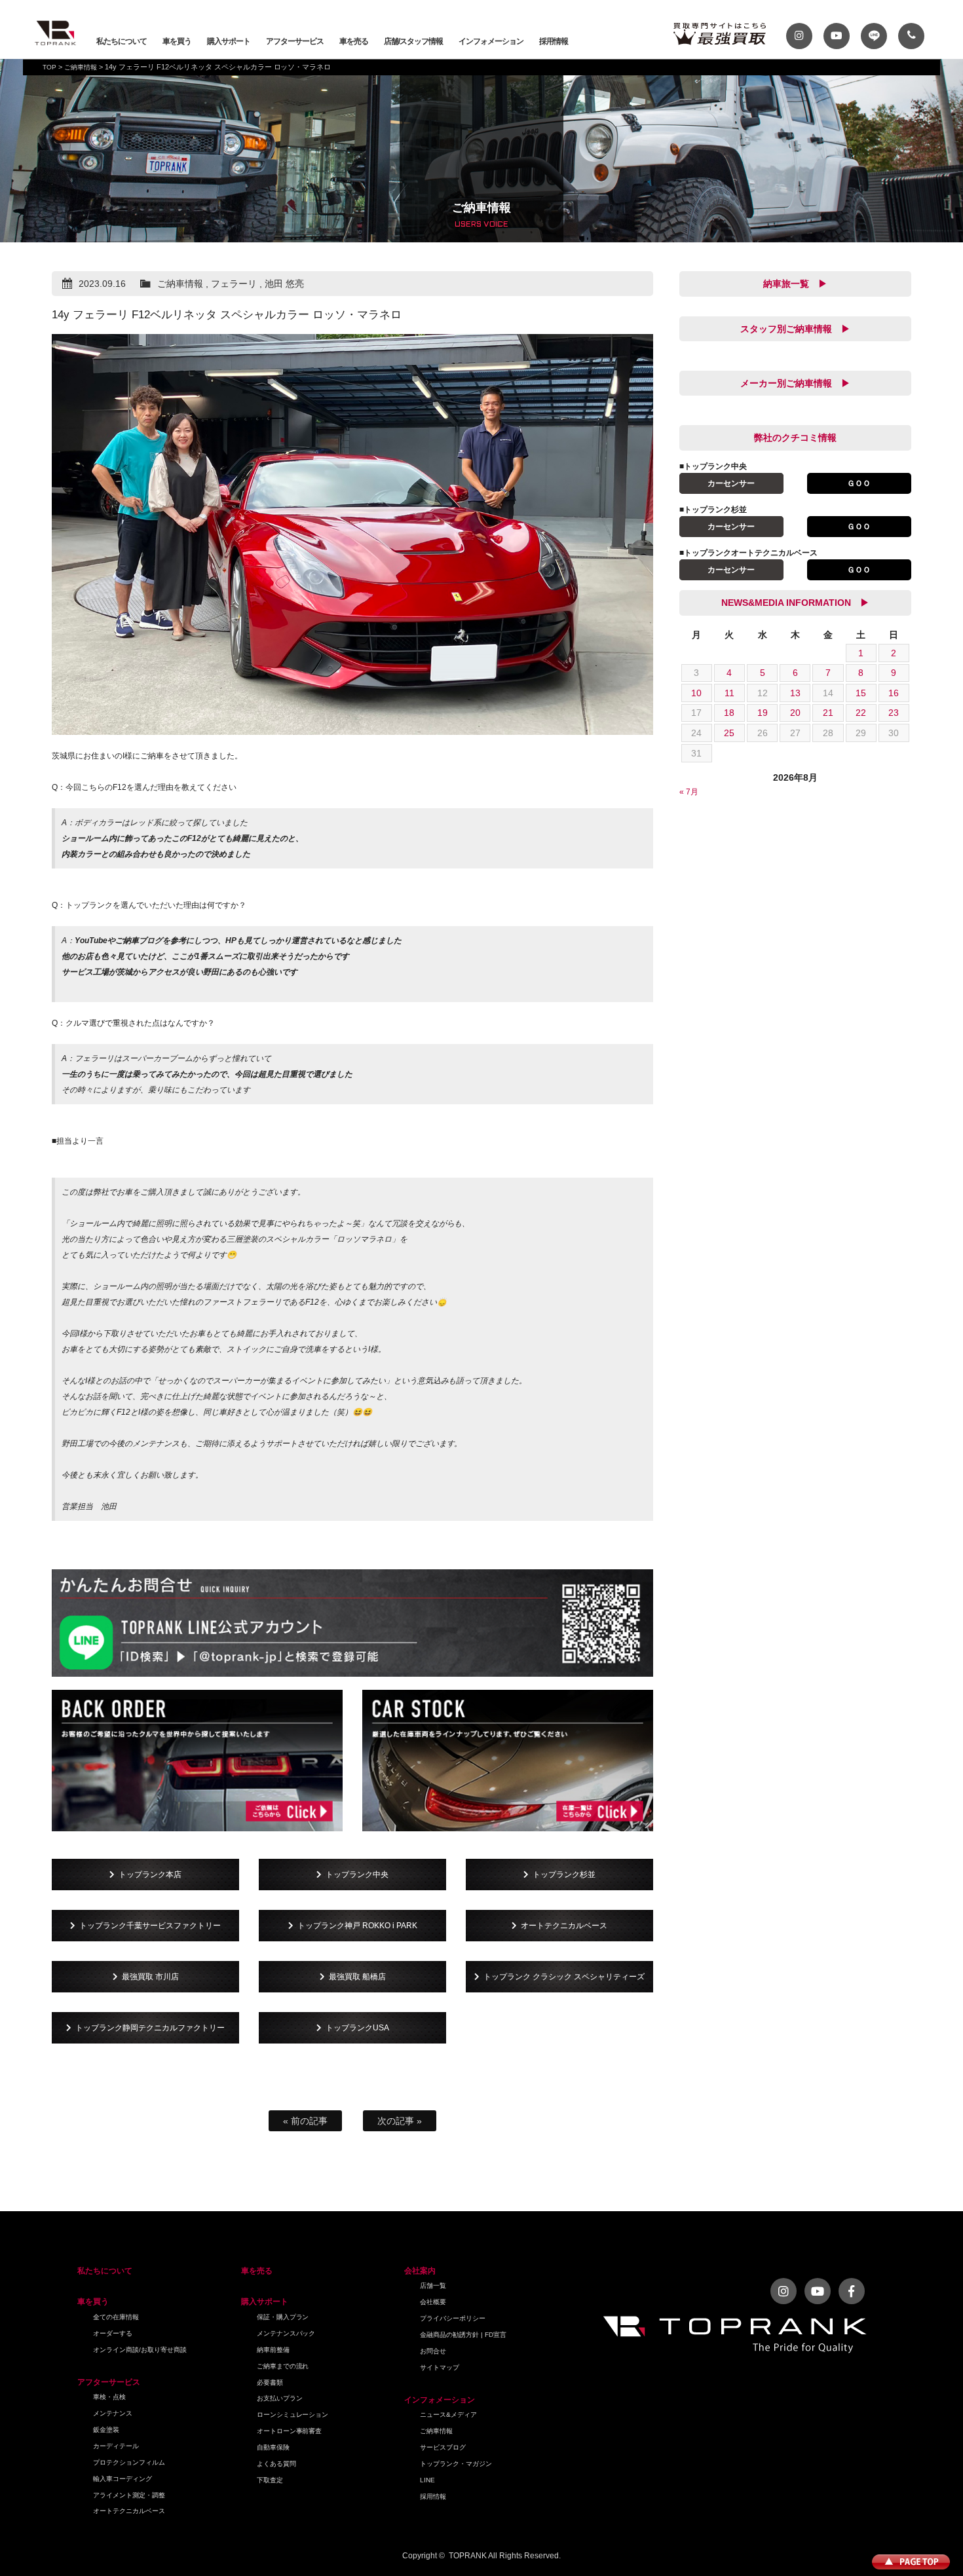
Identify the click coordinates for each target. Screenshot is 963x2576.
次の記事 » (400, 2121)
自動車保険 (273, 2447)
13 (795, 693)
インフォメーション (491, 41)
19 (763, 713)
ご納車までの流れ (283, 2366)
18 (729, 713)
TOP (49, 67)
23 (894, 713)
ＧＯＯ (859, 483)
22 (861, 713)
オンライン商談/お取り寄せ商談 (140, 2350)
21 (828, 713)
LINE (427, 2480)
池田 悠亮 (284, 284)
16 (894, 693)
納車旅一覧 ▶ (795, 284)
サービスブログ (443, 2447)
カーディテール (116, 2446)
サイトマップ (440, 2367)
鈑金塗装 (106, 2430)
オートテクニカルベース (129, 2511)
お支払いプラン (280, 2398)
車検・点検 (109, 2397)
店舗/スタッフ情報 (413, 41)
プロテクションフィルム (129, 2462)
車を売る (354, 41)
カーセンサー (731, 483)
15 (861, 693)
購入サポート (229, 41)
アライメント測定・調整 (129, 2495)
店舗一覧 (433, 2286)
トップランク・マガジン (456, 2464)
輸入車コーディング (123, 2479)
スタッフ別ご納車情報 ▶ (795, 329)
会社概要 (433, 2302)
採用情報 (554, 41)
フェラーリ (234, 284)
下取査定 (270, 2480)
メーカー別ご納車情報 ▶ (795, 383)
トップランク (56, 33)
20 (795, 713)
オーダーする (113, 2333)
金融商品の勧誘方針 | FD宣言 (463, 2335)
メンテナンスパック (286, 2333)
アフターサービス (295, 41)
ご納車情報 (81, 67)
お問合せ (433, 2351)
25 (729, 733)
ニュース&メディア (448, 2415)
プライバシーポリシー (453, 2318)
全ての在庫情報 (116, 2317)
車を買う (177, 41)
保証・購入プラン (283, 2317)
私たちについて (122, 41)
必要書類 (270, 2382)
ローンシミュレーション (293, 2415)
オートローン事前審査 (290, 2431)
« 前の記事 (305, 2121)
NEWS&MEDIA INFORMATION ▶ (795, 603)
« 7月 (689, 792)
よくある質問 (276, 2464)
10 (696, 693)
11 (729, 693)
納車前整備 (273, 2350)
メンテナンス (113, 2413)
